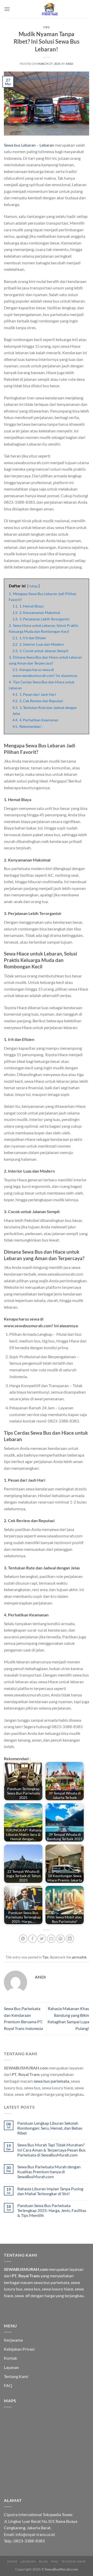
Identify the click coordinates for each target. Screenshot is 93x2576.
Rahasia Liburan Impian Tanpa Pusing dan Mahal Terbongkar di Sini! (50, 2191)
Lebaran (47, 145)
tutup (33, 586)
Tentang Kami (16, 2376)
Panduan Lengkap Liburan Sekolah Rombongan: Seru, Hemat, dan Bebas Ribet (50, 2128)
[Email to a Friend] (51, 1939)
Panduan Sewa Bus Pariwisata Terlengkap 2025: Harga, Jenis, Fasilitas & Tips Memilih (52, 2210)
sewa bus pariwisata (51, 2081)
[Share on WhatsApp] (23, 1939)
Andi (69, 64)
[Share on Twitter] (42, 1939)
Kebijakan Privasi (19, 2349)
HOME (12, 2561)
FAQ (8, 2385)
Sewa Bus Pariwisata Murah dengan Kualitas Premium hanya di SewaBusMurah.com (49, 2172)
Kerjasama (13, 2340)
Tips (46, 27)
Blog (44, 2561)
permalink (79, 1957)
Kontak (10, 2358)
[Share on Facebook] (32, 1939)
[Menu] (7, 9)
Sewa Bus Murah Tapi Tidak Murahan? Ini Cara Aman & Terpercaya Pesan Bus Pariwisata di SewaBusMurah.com (51, 2150)
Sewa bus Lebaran (20, 145)
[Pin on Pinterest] (61, 1939)
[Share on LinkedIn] (70, 1939)
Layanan (11, 2367)
